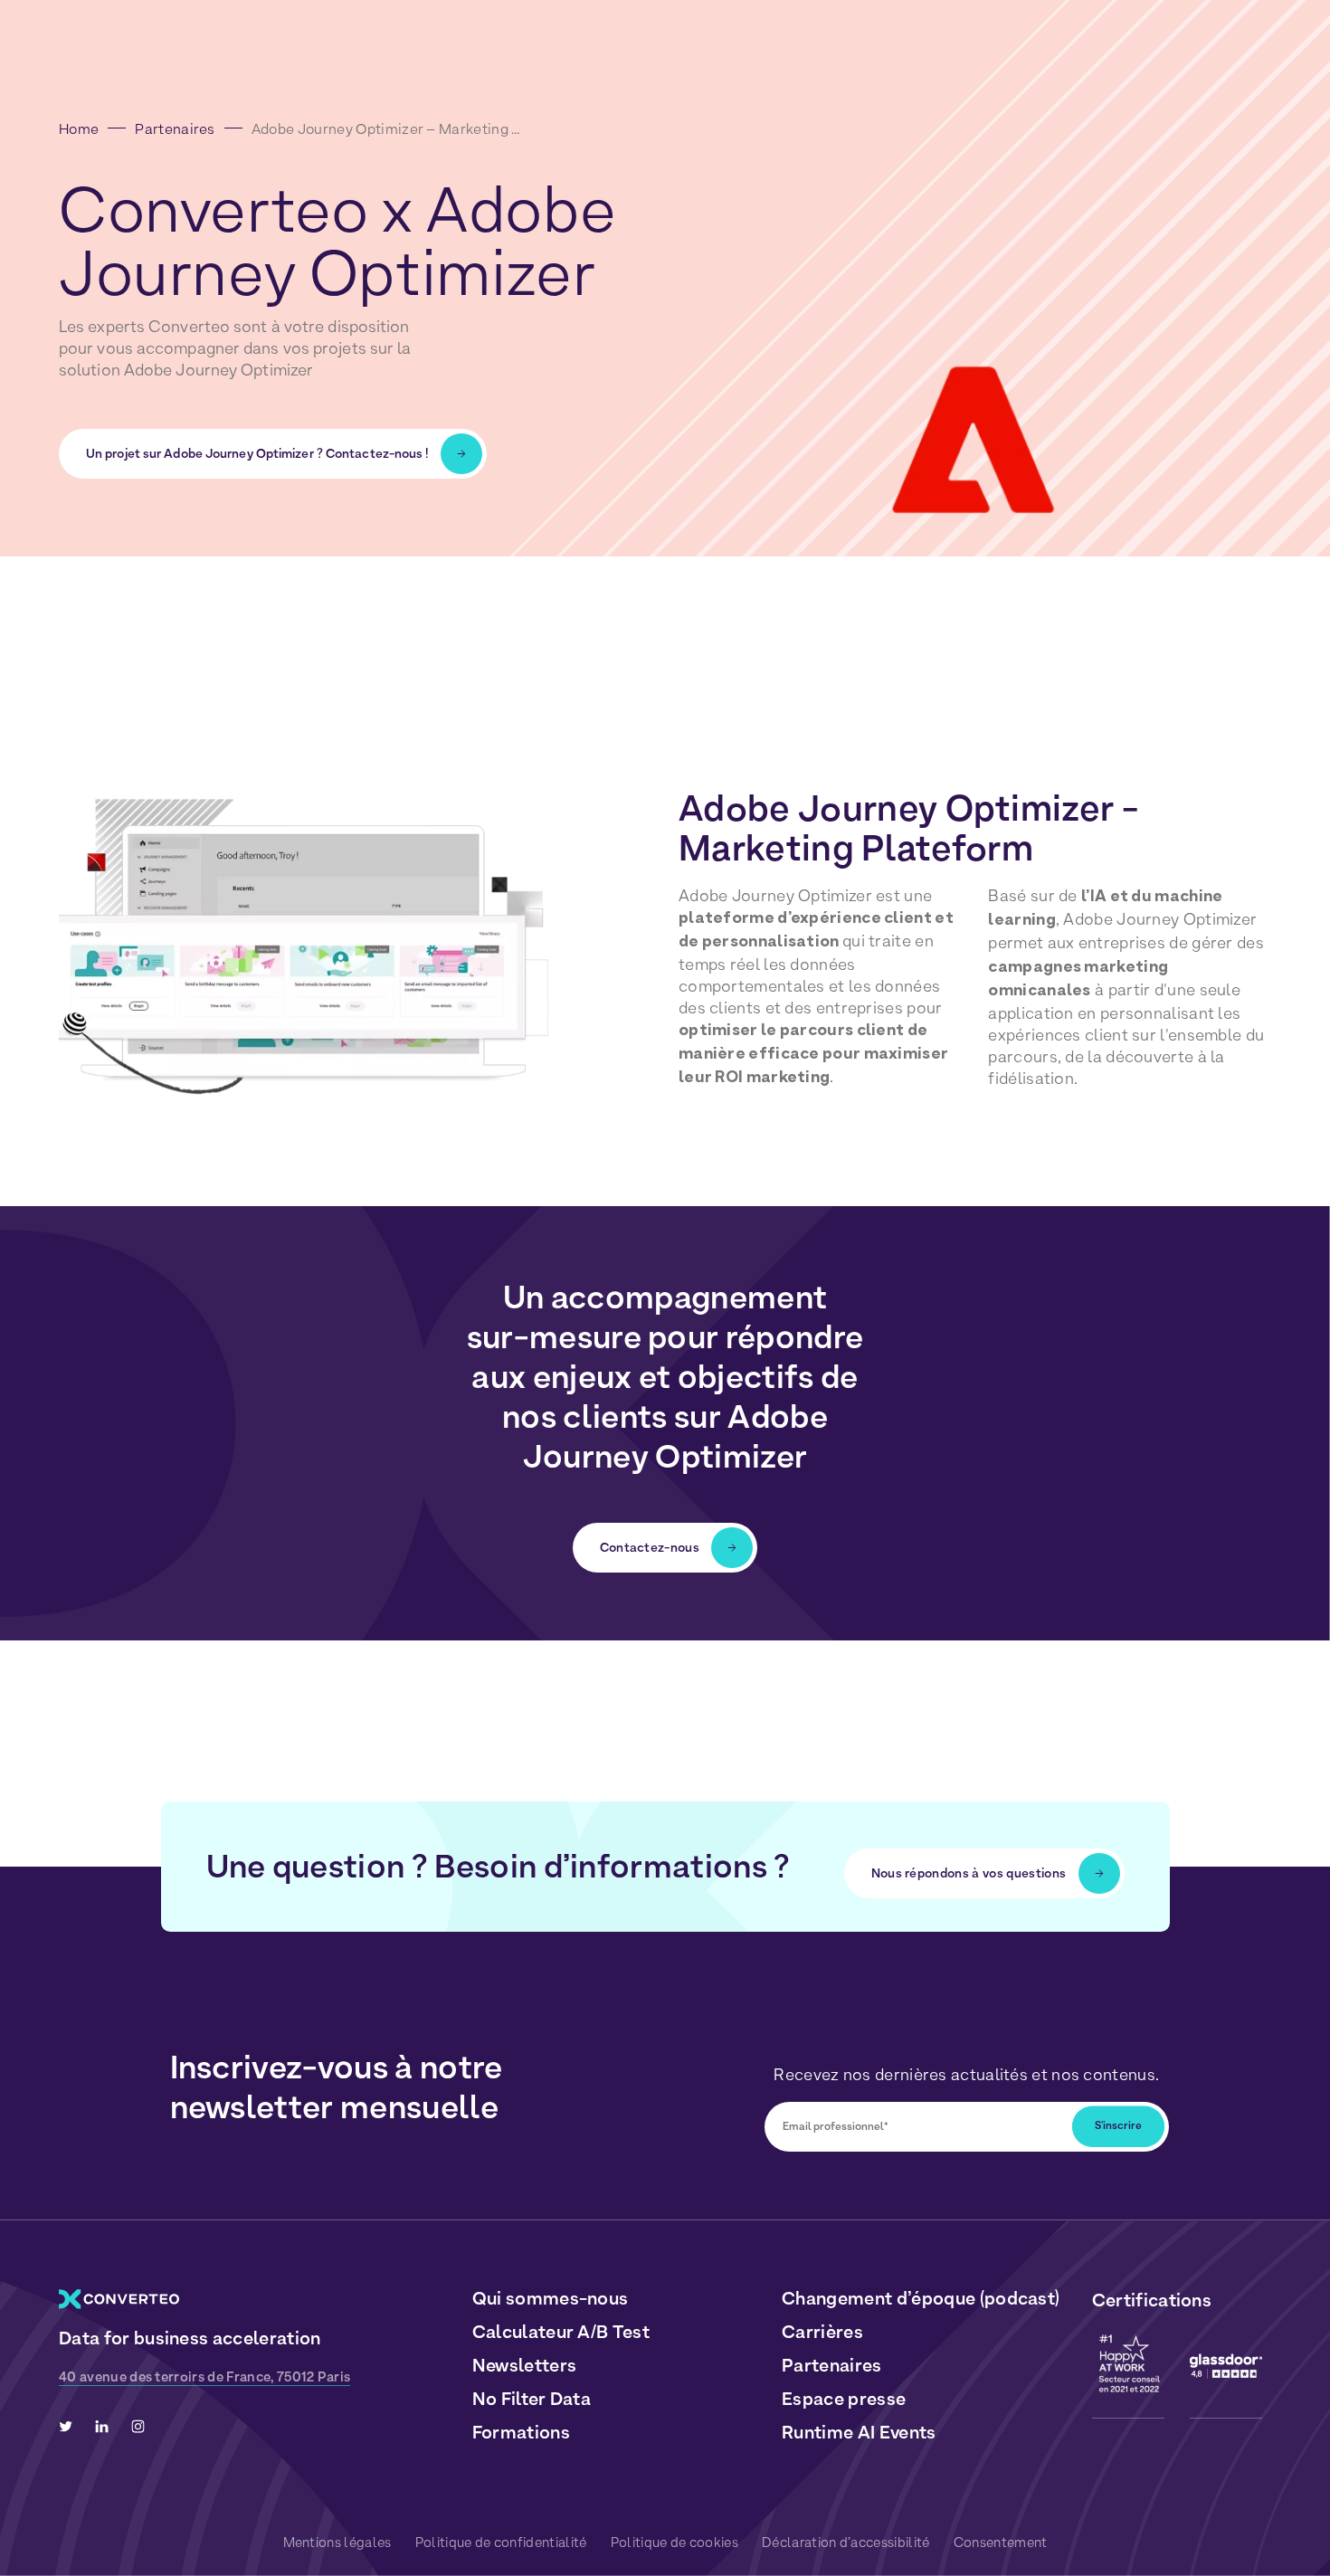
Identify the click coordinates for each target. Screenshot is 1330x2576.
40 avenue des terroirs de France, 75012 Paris (204, 2377)
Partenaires (175, 129)
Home (79, 129)
